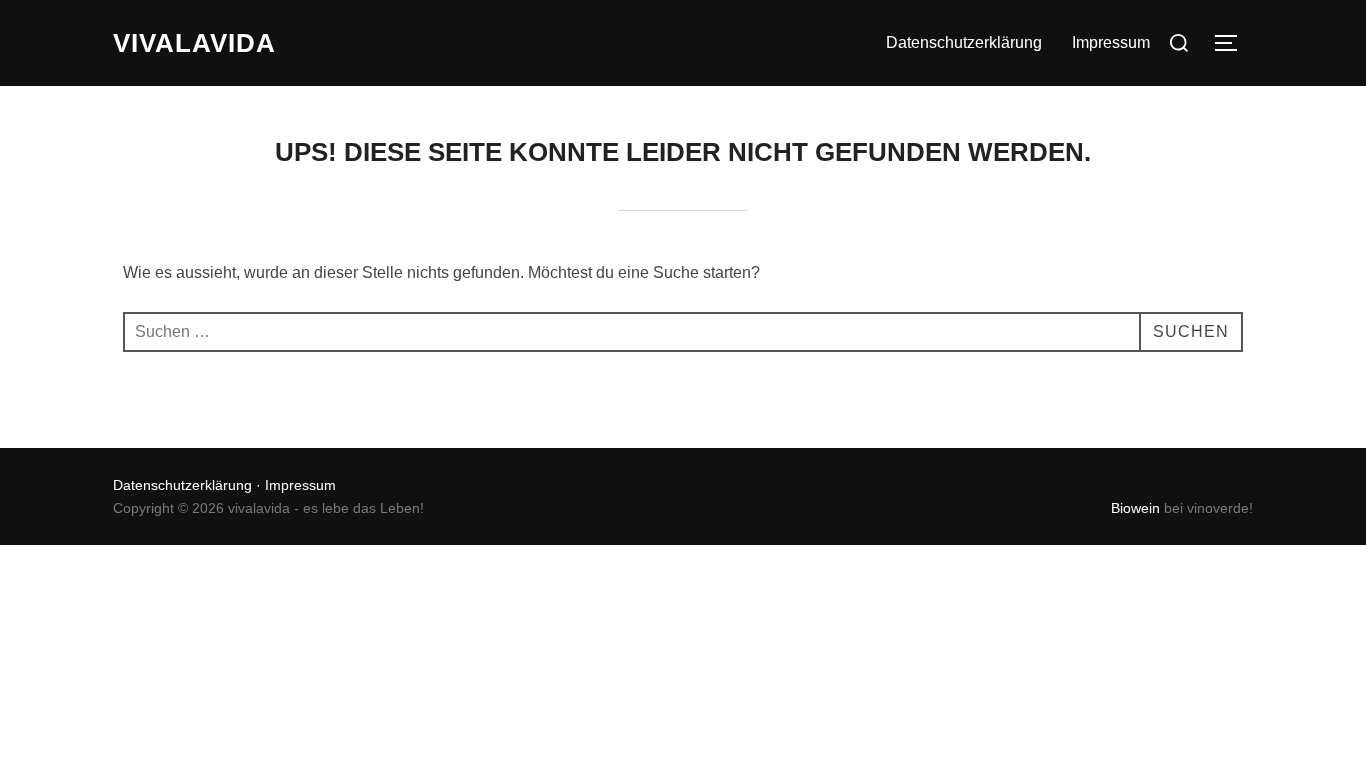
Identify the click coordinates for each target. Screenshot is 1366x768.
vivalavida (194, 43)
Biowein (1135, 508)
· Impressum (294, 485)
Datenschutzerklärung (964, 42)
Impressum (1111, 42)
